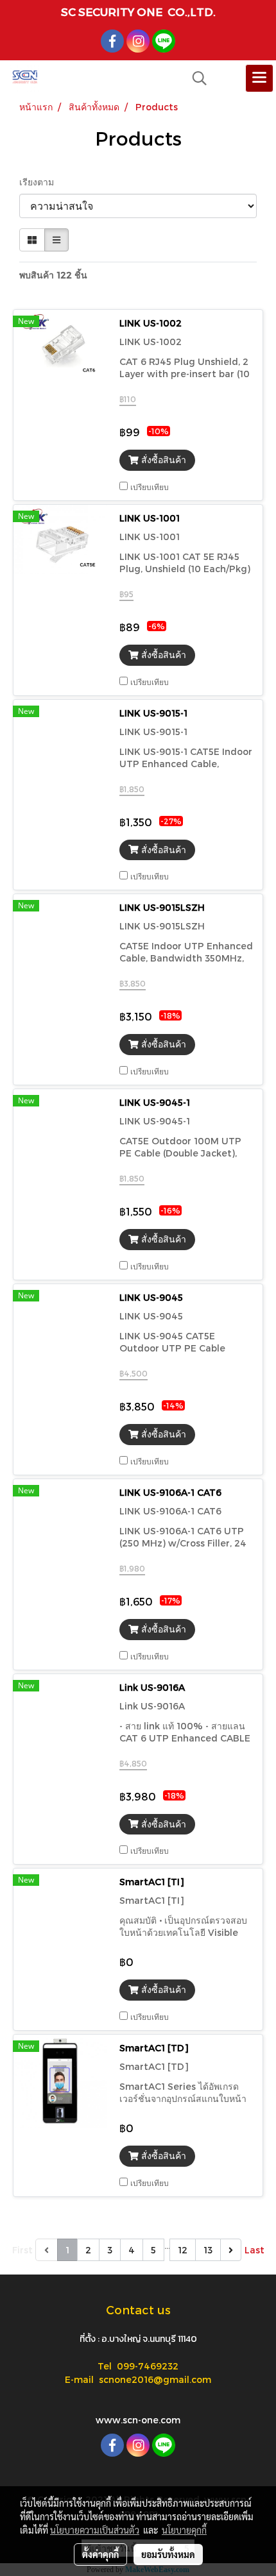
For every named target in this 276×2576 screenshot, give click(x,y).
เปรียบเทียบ (150, 487)
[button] (195, 78)
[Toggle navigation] (259, 78)
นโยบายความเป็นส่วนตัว (95, 2530)
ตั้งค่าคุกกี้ (100, 2554)
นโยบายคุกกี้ (184, 2530)
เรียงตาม (40, 182)
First (22, 2250)
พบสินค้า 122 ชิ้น (53, 275)
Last (254, 2250)
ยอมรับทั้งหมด (168, 2554)
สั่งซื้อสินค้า (162, 460)
